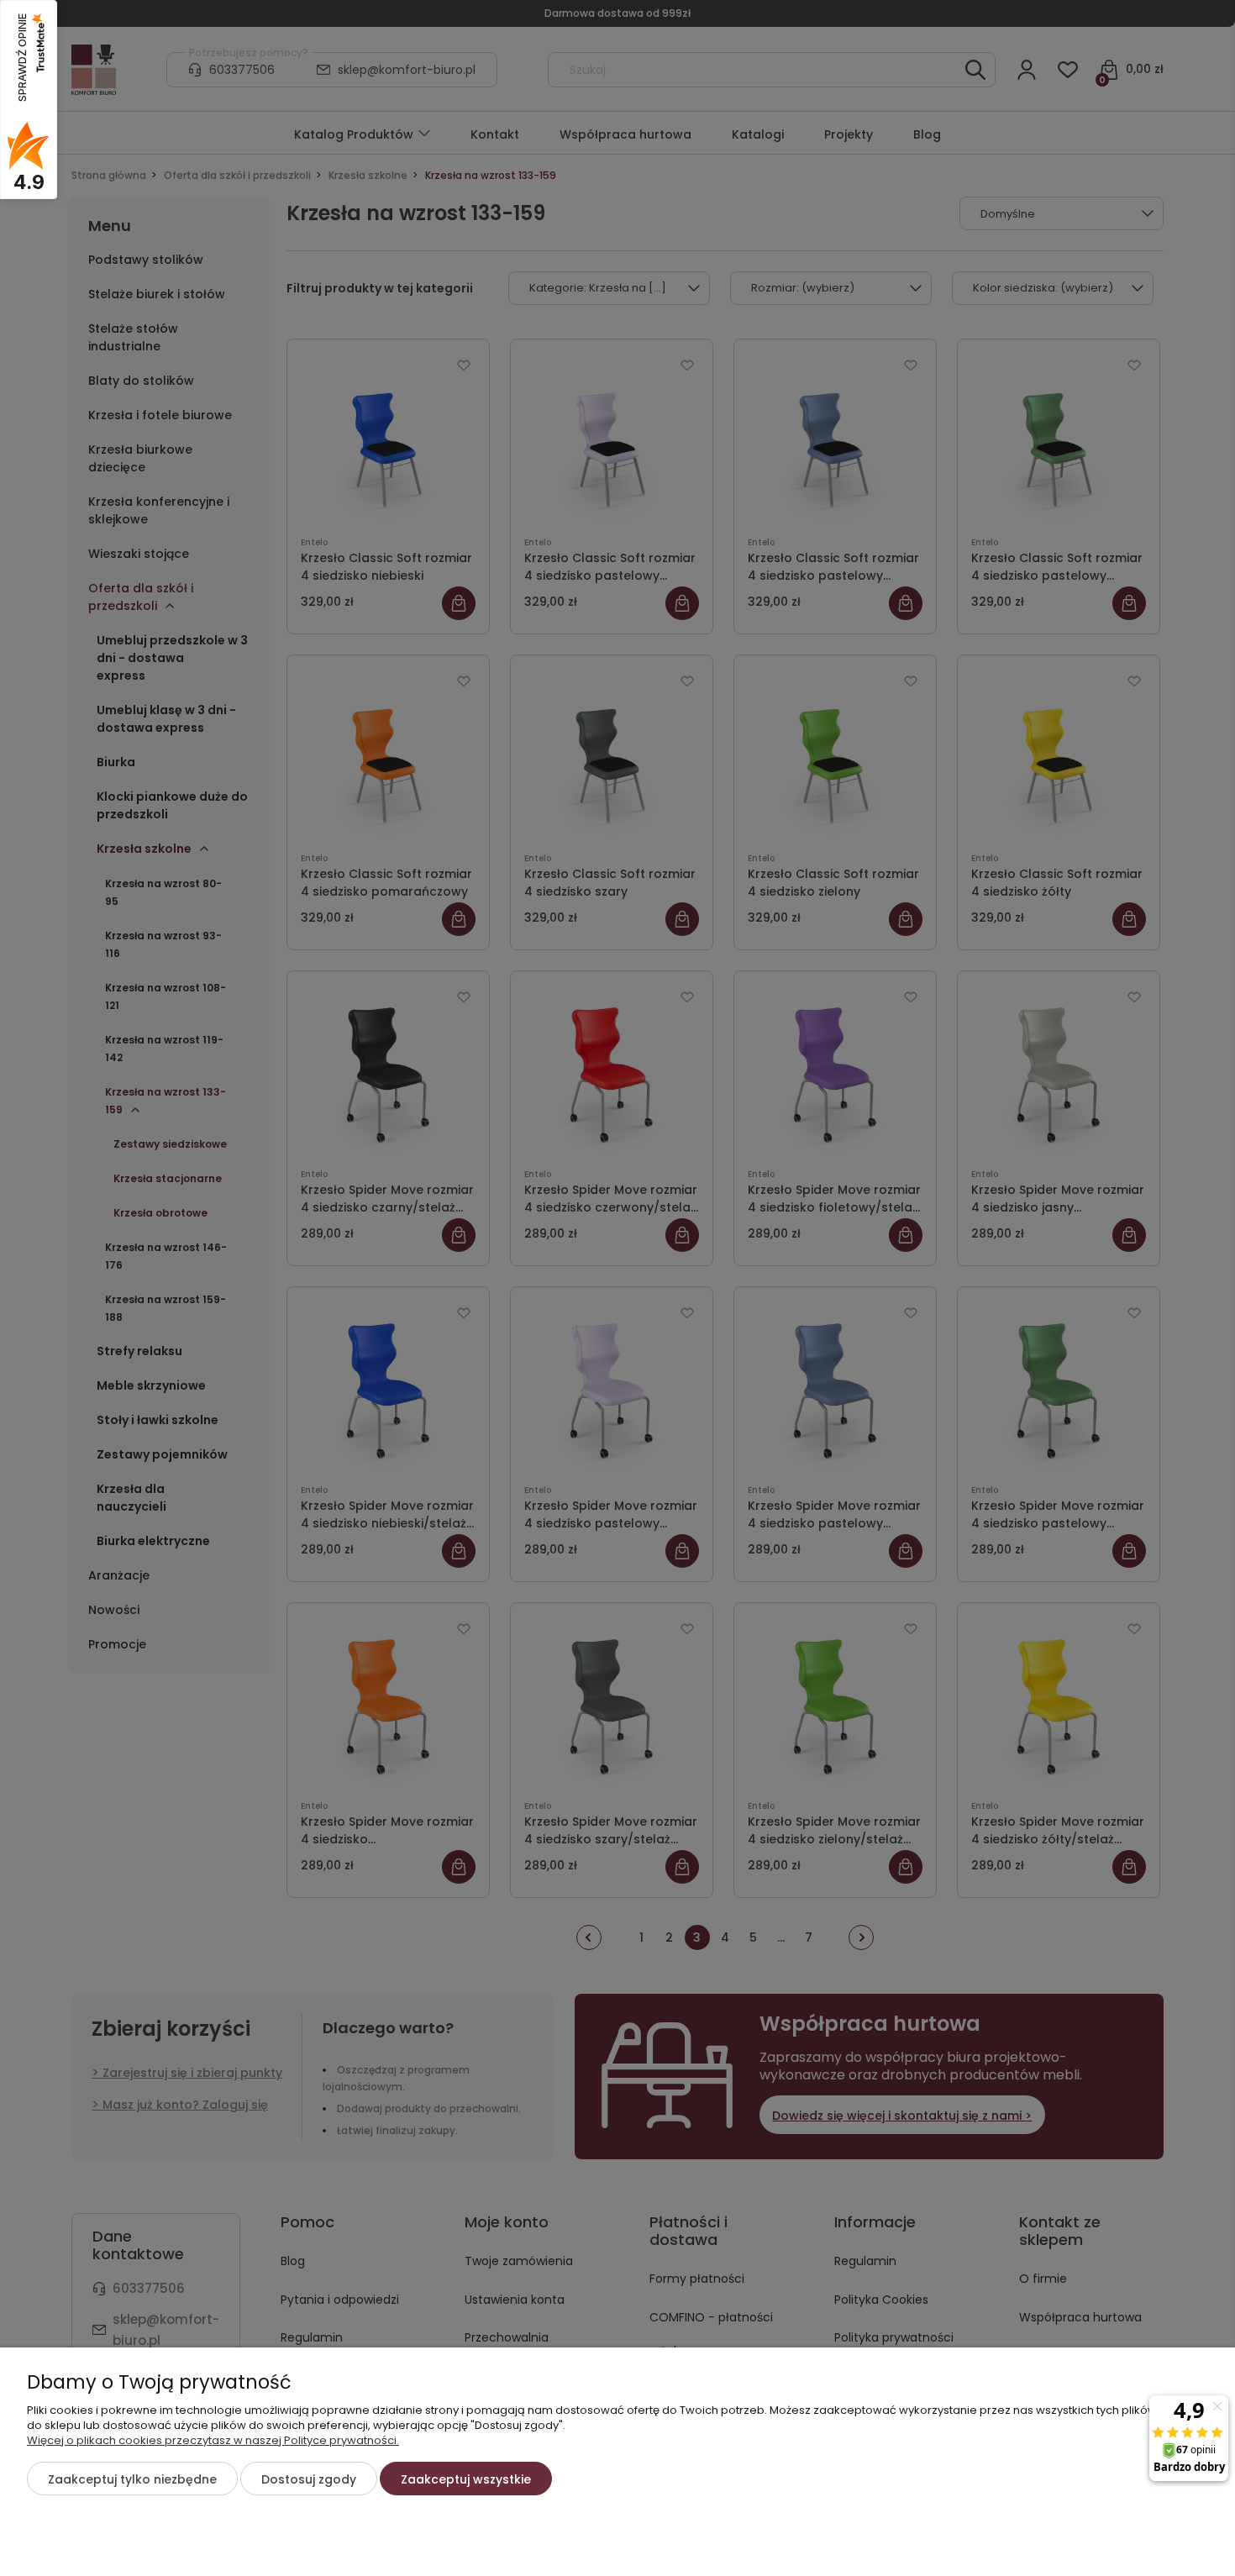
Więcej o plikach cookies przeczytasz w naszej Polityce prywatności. (213, 2440)
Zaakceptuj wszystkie (466, 2479)
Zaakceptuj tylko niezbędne (132, 2479)
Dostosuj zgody (309, 2479)
